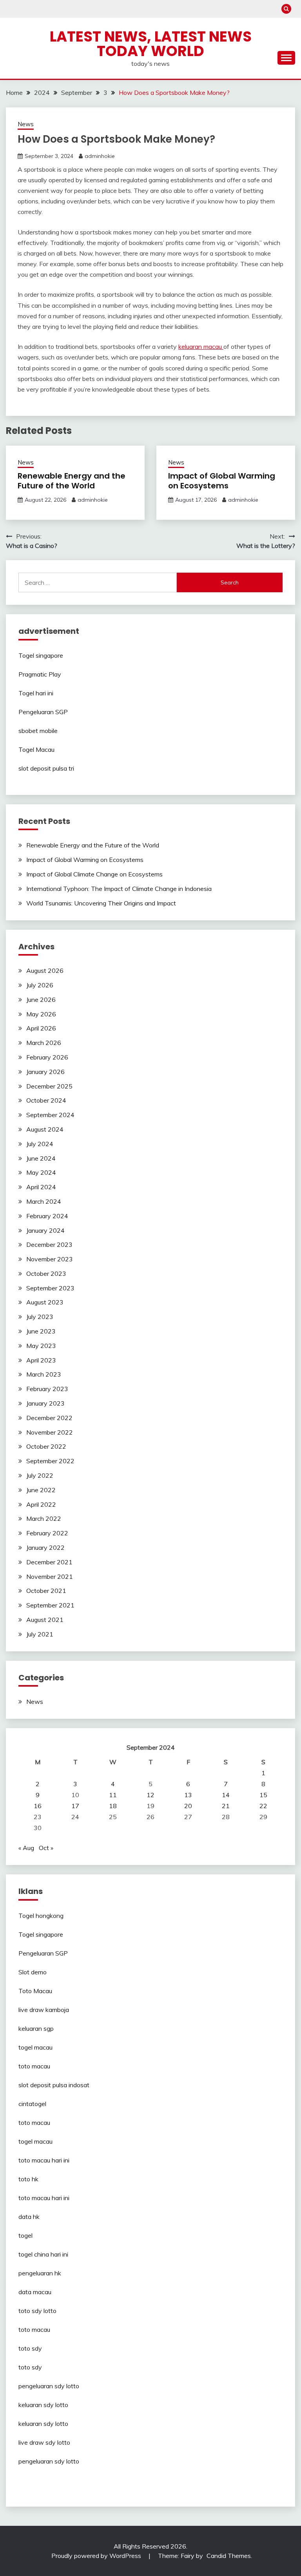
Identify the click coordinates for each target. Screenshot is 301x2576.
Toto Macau (35, 1991)
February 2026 (47, 1057)
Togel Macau (36, 749)
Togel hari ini (36, 693)
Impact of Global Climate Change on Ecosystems (94, 874)
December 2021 (49, 1562)
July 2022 (40, 1475)
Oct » (46, 1848)
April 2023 (41, 1360)
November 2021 (50, 1576)
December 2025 (49, 1086)
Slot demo (33, 1972)
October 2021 (46, 1591)
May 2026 (41, 1014)
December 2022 (49, 1418)
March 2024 (44, 1201)
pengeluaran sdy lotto (49, 2461)
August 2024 (45, 1129)
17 (75, 1806)
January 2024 (45, 1230)
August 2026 (45, 971)
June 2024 (41, 1158)
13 (188, 1795)
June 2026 (41, 1000)
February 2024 (47, 1216)
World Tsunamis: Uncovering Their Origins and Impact (101, 903)
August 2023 (45, 1302)
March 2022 (44, 1518)
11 (113, 1795)
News (26, 124)
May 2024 (41, 1172)
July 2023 (40, 1317)
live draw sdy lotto (44, 2442)
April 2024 (41, 1187)
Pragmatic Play (40, 674)
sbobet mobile (38, 731)
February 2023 (47, 1389)
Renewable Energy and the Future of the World (72, 481)
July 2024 (40, 1144)
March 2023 (44, 1374)
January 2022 (45, 1547)
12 (150, 1795)
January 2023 (45, 1403)
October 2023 (46, 1273)
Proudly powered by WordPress (97, 2556)
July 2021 (40, 1634)
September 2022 (50, 1461)
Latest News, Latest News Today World (151, 44)
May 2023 (41, 1346)
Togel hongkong (41, 1916)
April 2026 (41, 1028)
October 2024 (46, 1100)
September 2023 (50, 1288)
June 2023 (41, 1331)
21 (226, 1806)
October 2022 (46, 1446)
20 (188, 1806)
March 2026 (44, 1043)
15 (263, 1795)
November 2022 (50, 1432)
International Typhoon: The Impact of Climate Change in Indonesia (119, 889)
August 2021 (45, 1620)
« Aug (26, 1848)
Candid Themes (229, 2556)
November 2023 (50, 1259)
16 (38, 1806)
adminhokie (100, 156)
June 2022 (41, 1490)
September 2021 (50, 1605)
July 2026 (40, 985)
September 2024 (50, 1115)
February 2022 (47, 1533)
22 (263, 1806)
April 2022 (41, 1504)
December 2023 (49, 1244)
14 (226, 1795)
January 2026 (45, 1072)
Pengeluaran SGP (43, 712)
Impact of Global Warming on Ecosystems (222, 481)
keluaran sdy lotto (43, 2405)
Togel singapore (41, 655)
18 (113, 1806)
